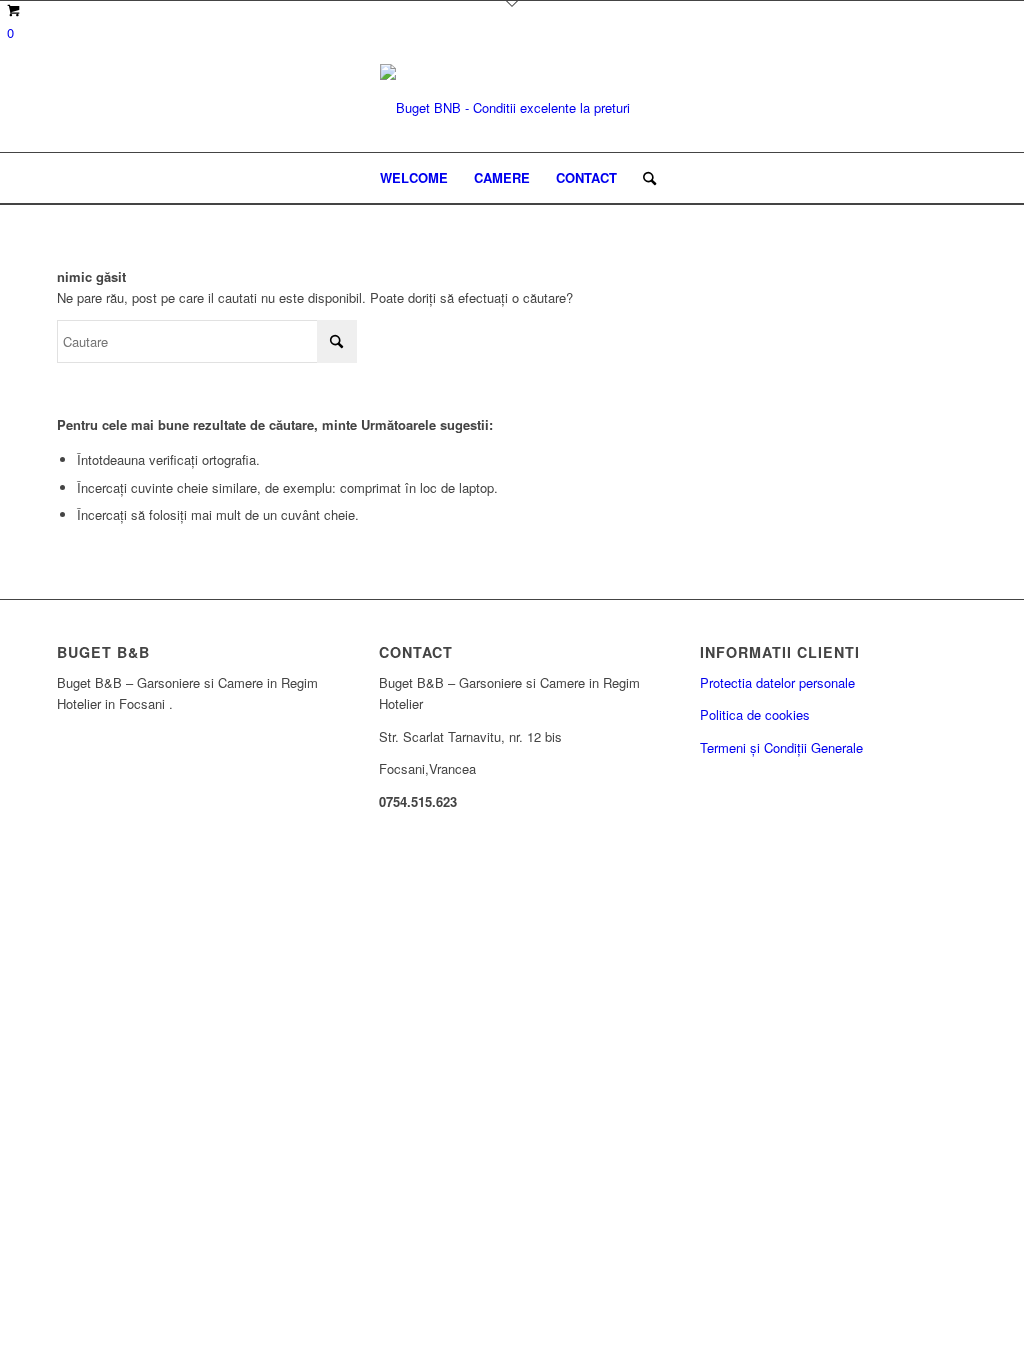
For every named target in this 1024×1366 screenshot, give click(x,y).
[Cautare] (643, 178)
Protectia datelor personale (777, 682)
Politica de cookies (755, 714)
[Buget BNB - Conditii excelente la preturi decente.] (512, 108)
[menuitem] (414, 178)
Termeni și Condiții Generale (781, 747)
